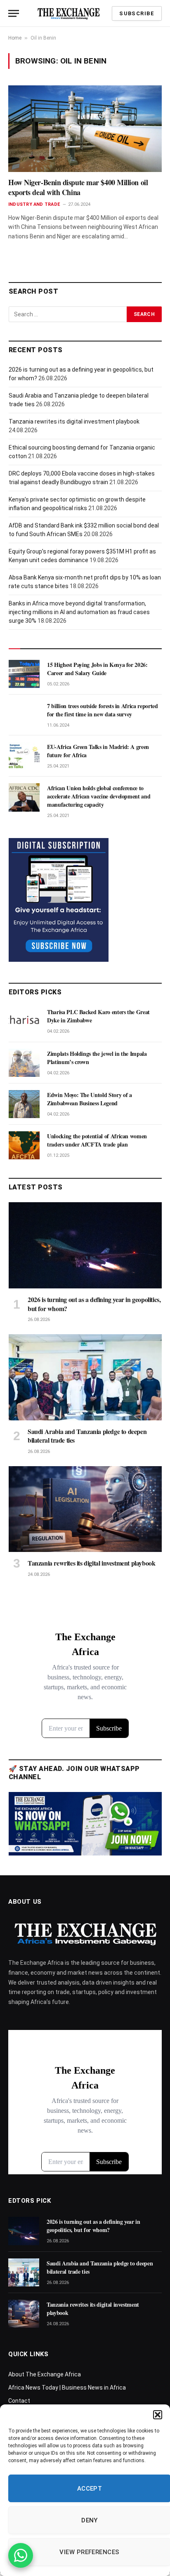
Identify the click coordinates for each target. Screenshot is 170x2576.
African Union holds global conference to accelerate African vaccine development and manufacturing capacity (99, 796)
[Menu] (14, 13)
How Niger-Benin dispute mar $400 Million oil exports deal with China (78, 187)
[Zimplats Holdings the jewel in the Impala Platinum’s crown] (24, 1063)
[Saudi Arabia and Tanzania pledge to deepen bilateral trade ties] (85, 1377)
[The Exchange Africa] (68, 13)
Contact (19, 2401)
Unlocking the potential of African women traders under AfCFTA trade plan (97, 1140)
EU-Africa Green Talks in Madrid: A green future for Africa (98, 751)
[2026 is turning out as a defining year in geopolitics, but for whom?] (85, 1245)
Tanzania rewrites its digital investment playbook (74, 421)
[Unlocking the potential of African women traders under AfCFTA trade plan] (24, 1145)
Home (15, 38)
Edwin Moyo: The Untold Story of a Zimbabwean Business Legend (89, 1099)
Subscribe (137, 13)
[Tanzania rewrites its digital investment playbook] (85, 1509)
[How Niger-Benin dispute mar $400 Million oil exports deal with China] (85, 128)
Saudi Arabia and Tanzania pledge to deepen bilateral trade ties (87, 1436)
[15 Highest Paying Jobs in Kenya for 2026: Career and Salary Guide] (24, 674)
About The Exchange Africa (45, 2374)
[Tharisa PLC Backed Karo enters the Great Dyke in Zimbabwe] (24, 1021)
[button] (158, 2415)
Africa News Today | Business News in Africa (67, 2388)
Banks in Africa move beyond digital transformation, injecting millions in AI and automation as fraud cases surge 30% (79, 612)
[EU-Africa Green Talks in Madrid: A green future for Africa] (24, 756)
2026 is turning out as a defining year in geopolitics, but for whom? (94, 1304)
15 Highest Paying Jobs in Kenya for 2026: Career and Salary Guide (97, 669)
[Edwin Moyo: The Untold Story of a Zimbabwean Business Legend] (24, 1104)
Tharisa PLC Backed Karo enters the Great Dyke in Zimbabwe (98, 1016)
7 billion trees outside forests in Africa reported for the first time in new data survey (103, 710)
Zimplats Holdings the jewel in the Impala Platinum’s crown (97, 1058)
